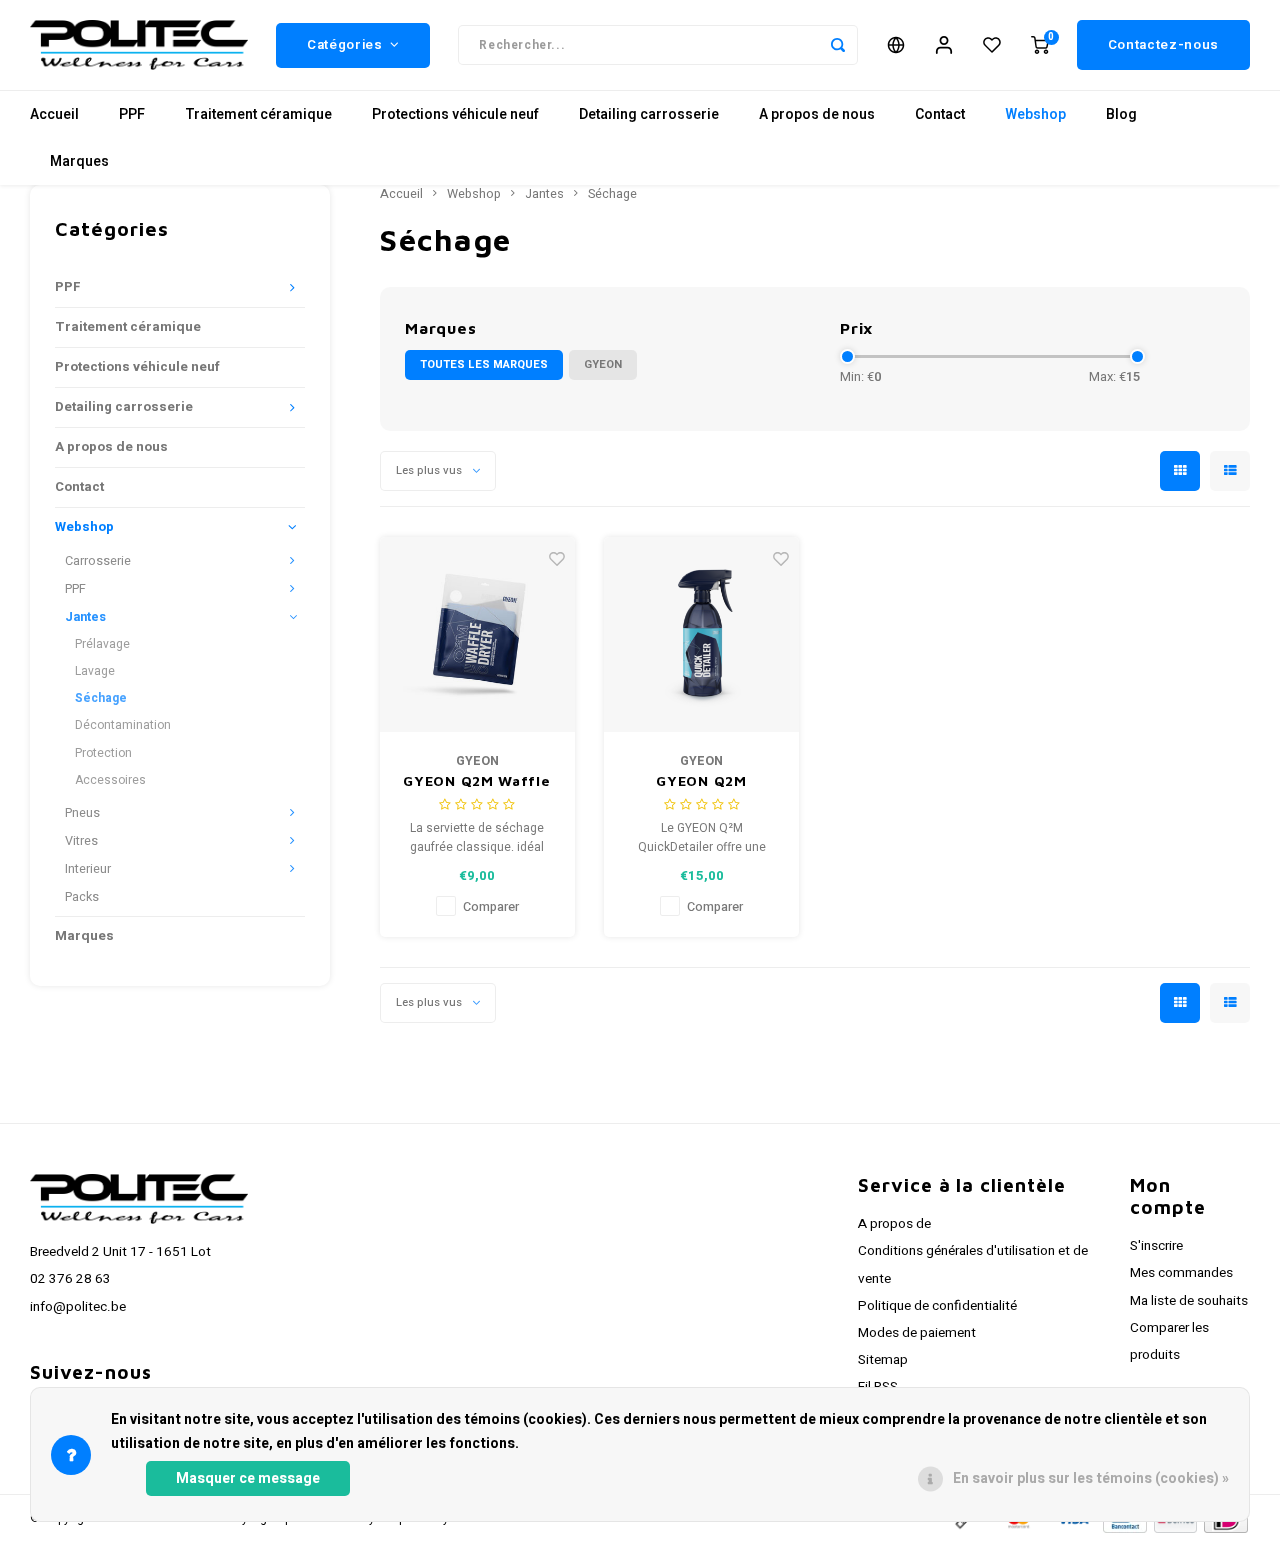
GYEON (603, 364)
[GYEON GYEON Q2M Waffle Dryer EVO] (477, 634)
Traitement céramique (258, 114)
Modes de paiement (917, 1333)
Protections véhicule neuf (455, 114)
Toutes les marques (484, 364)
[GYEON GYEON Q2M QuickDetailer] (701, 634)
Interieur (88, 869)
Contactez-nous (1163, 45)
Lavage (95, 671)
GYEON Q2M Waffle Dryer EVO (476, 781)
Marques (79, 161)
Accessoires (110, 780)
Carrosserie (98, 561)
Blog (1121, 114)
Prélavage (102, 644)
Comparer (491, 907)
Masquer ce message (248, 1478)
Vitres (81, 841)
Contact (940, 114)
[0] (1040, 45)
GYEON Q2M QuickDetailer (701, 781)
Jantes (85, 617)
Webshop (1035, 114)
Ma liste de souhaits (1189, 1301)
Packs (82, 897)
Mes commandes (1181, 1273)
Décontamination (123, 725)
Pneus (82, 813)
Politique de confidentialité (937, 1306)
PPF (132, 114)
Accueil (54, 114)
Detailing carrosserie (649, 114)
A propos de (894, 1224)
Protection (103, 753)
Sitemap (883, 1360)
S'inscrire (1156, 1246)
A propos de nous (817, 114)
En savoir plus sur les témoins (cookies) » (1091, 1478)
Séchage (101, 698)
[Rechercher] (838, 45)
